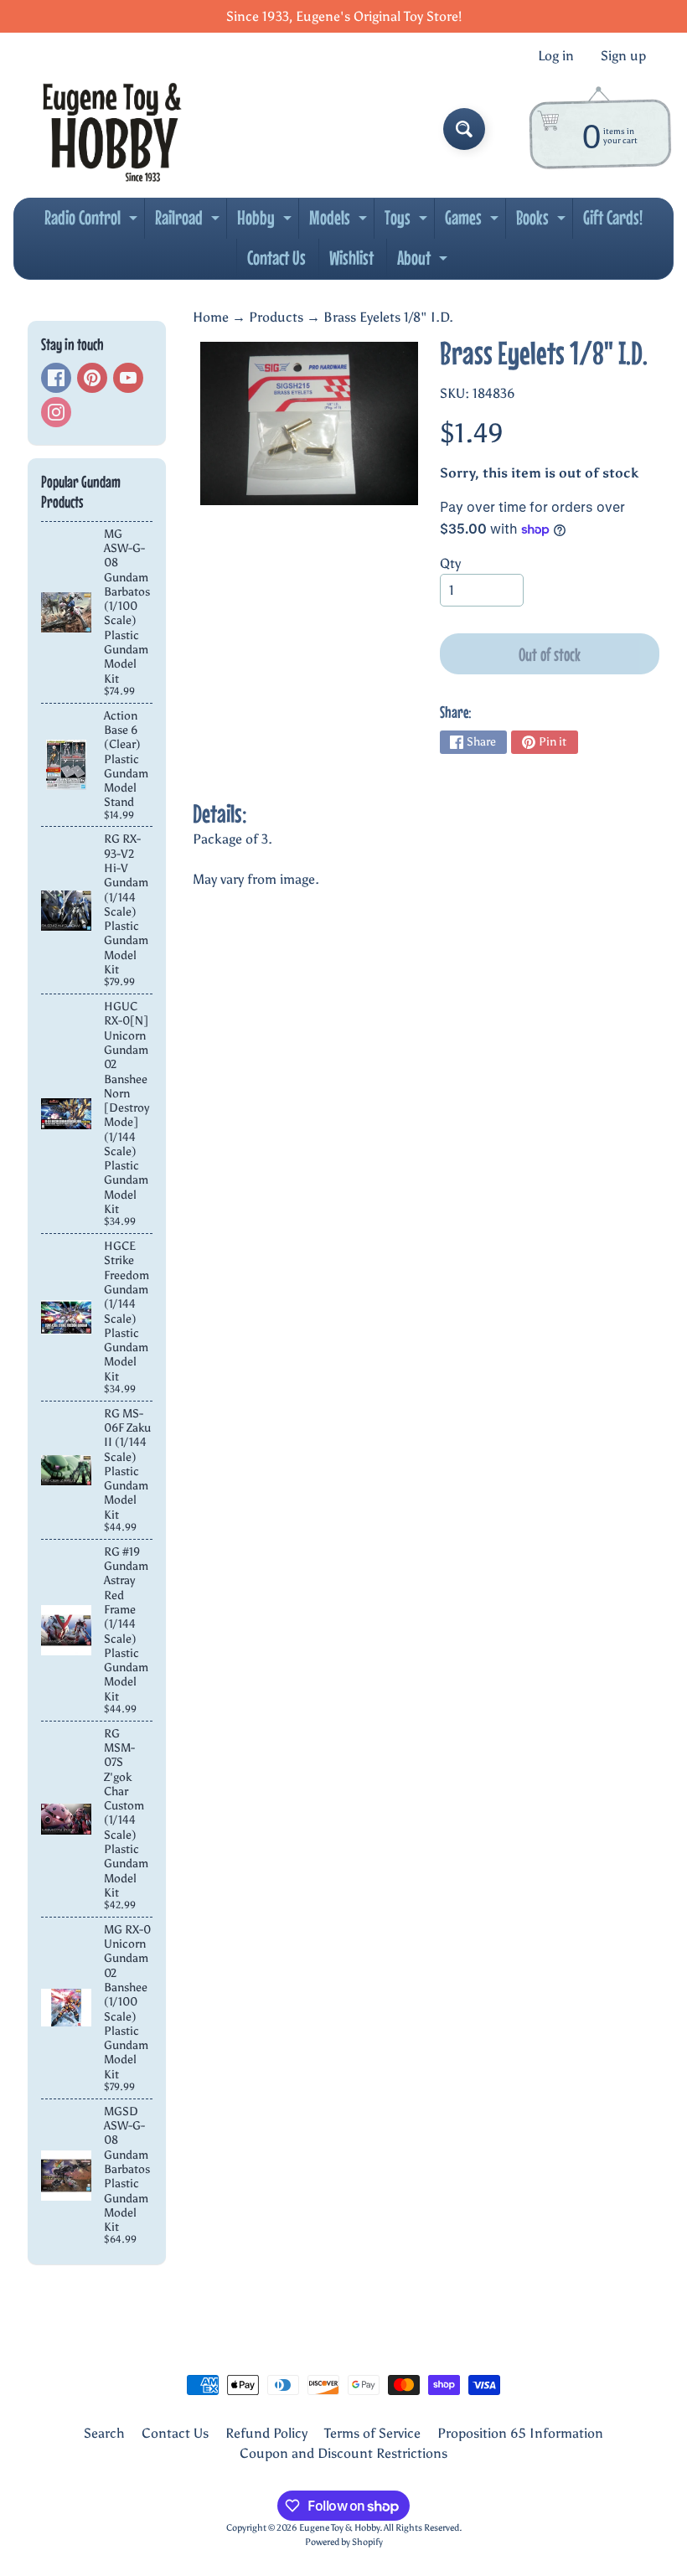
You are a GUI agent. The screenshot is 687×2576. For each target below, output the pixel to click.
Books (543, 222)
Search (104, 2433)
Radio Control (93, 222)
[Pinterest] (92, 378)
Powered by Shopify (344, 2542)
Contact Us (276, 258)
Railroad (189, 222)
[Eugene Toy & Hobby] (112, 129)
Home (211, 317)
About (424, 262)
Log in (556, 56)
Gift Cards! (613, 217)
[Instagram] (56, 412)
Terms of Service (372, 2433)
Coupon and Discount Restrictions (343, 2453)
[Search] (464, 129)
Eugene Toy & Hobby (339, 2527)
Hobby (266, 222)
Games (474, 222)
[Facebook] (56, 378)
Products (276, 317)
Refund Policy (266, 2433)
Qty (450, 563)
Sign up (623, 56)
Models (340, 222)
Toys (408, 222)
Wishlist (351, 258)
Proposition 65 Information (520, 2433)
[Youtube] (128, 378)
